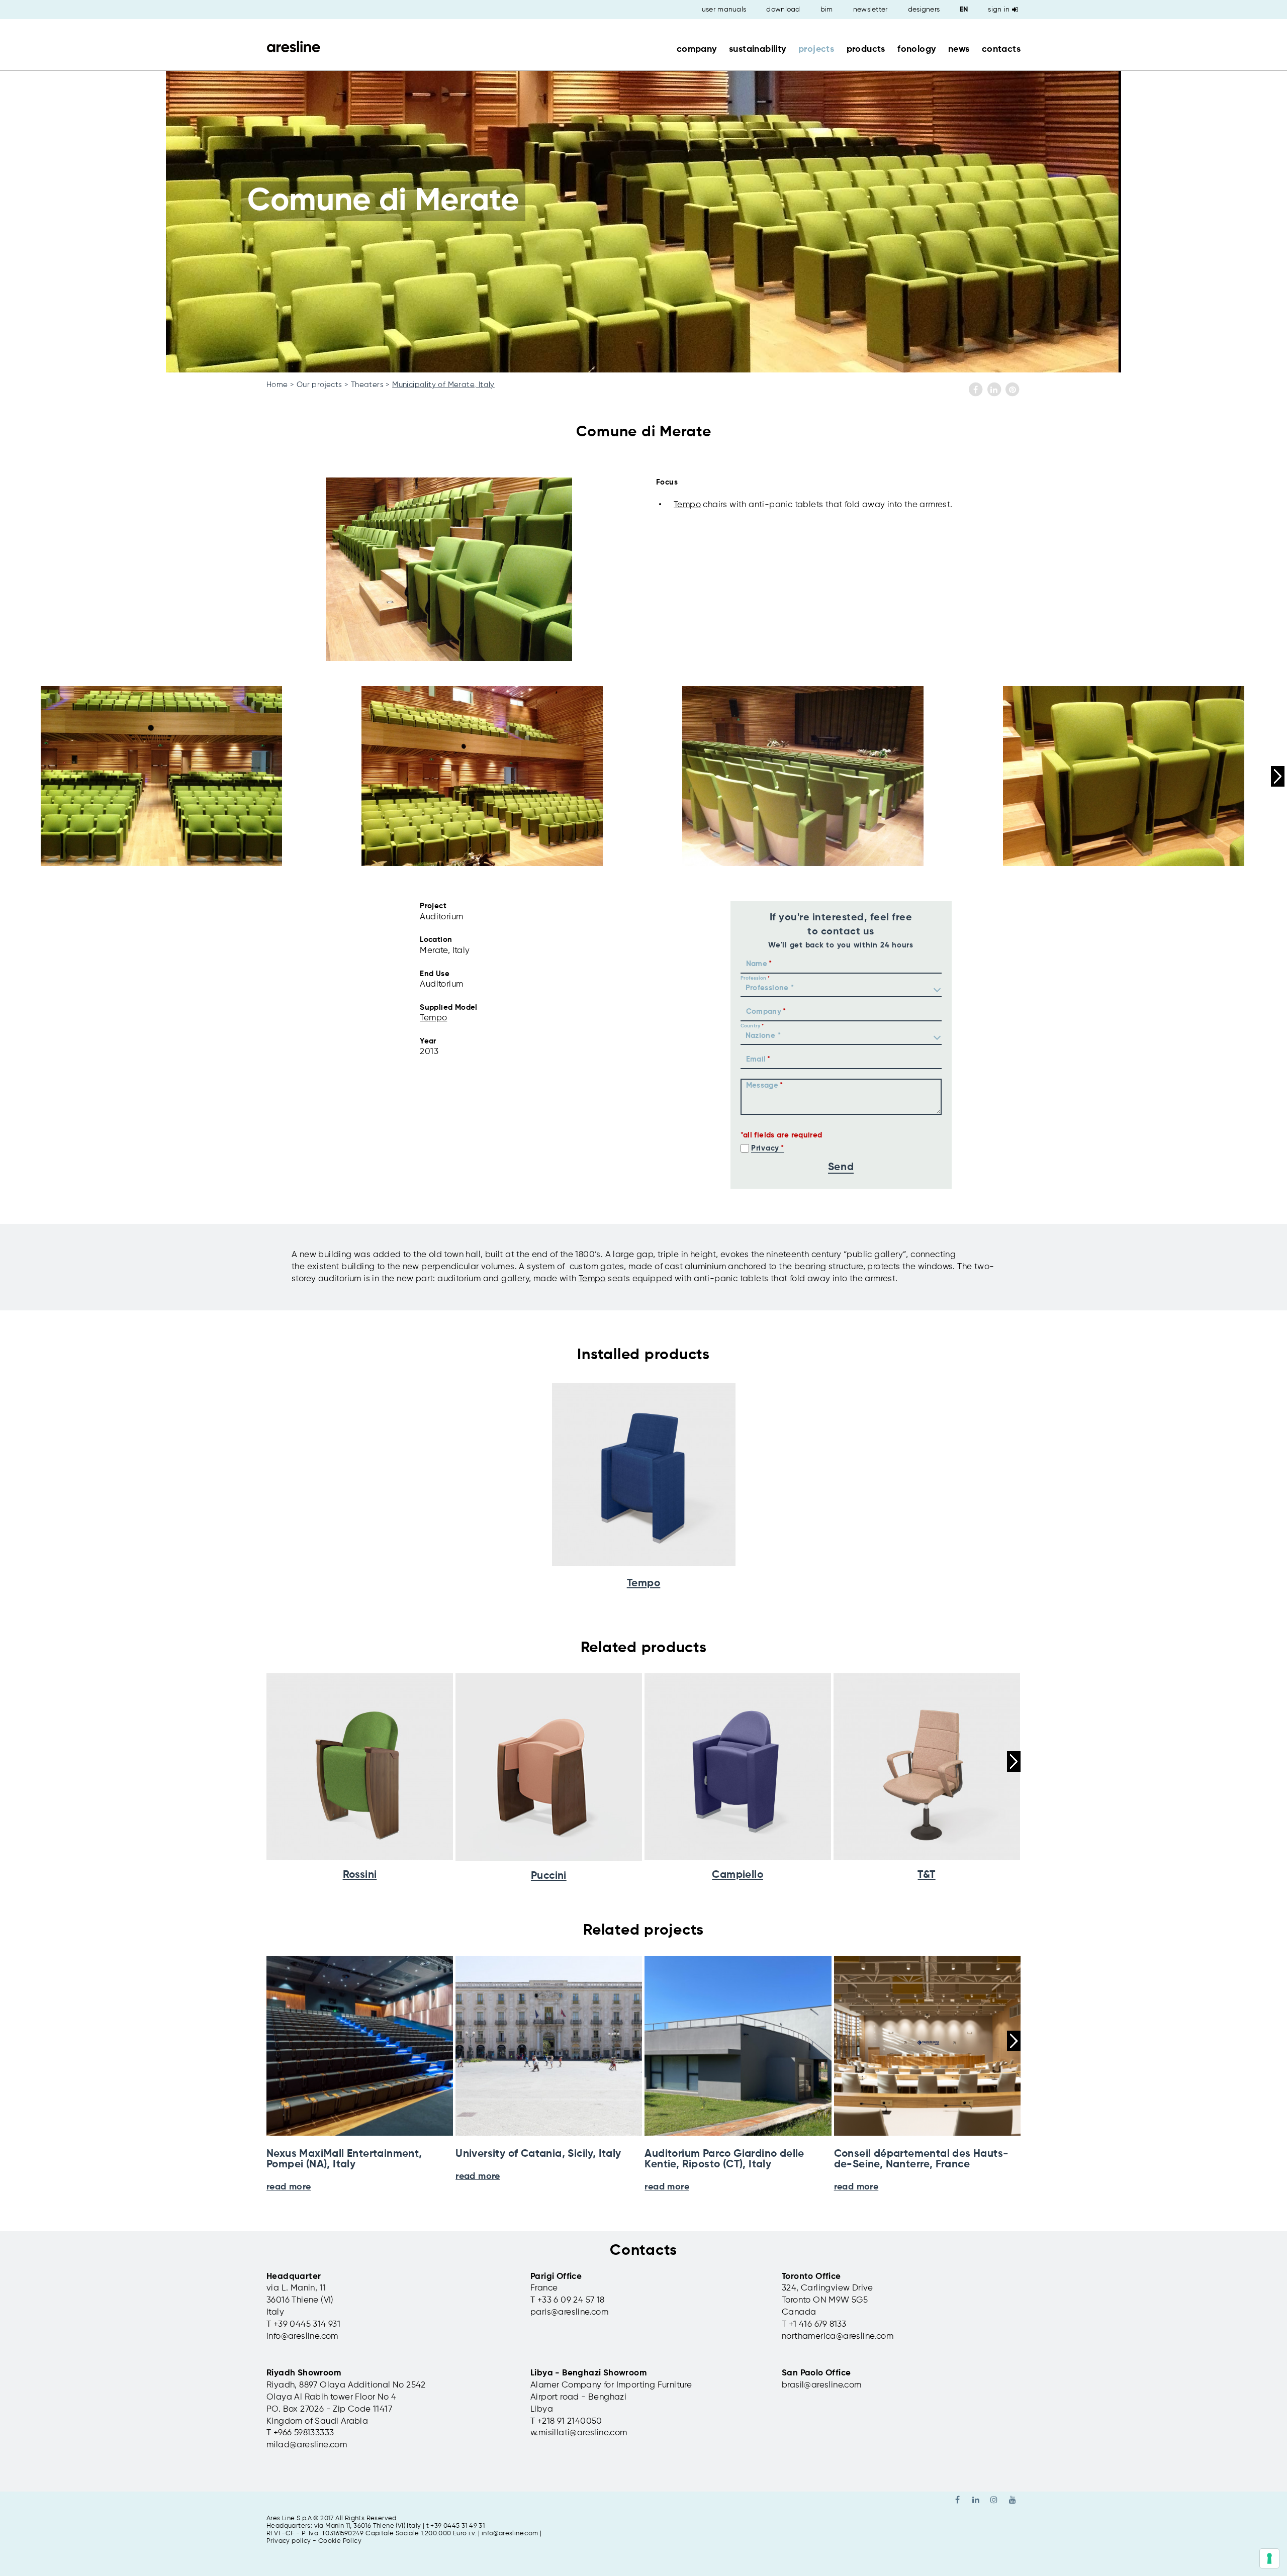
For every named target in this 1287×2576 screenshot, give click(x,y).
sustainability (758, 49)
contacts (1001, 49)
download (783, 10)
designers (924, 10)
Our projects (319, 385)
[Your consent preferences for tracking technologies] (1269, 2558)
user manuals (724, 10)
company (697, 49)
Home (277, 385)
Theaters (367, 385)
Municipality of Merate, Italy (443, 385)
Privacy (765, 1148)
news (959, 49)
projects (816, 49)
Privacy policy (289, 2541)
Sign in (999, 10)
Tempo (687, 505)
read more (289, 2187)
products (866, 49)
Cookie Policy (340, 2541)
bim (827, 10)
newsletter (870, 10)
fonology (916, 49)
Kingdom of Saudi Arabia (317, 2421)
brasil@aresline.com (822, 2385)
